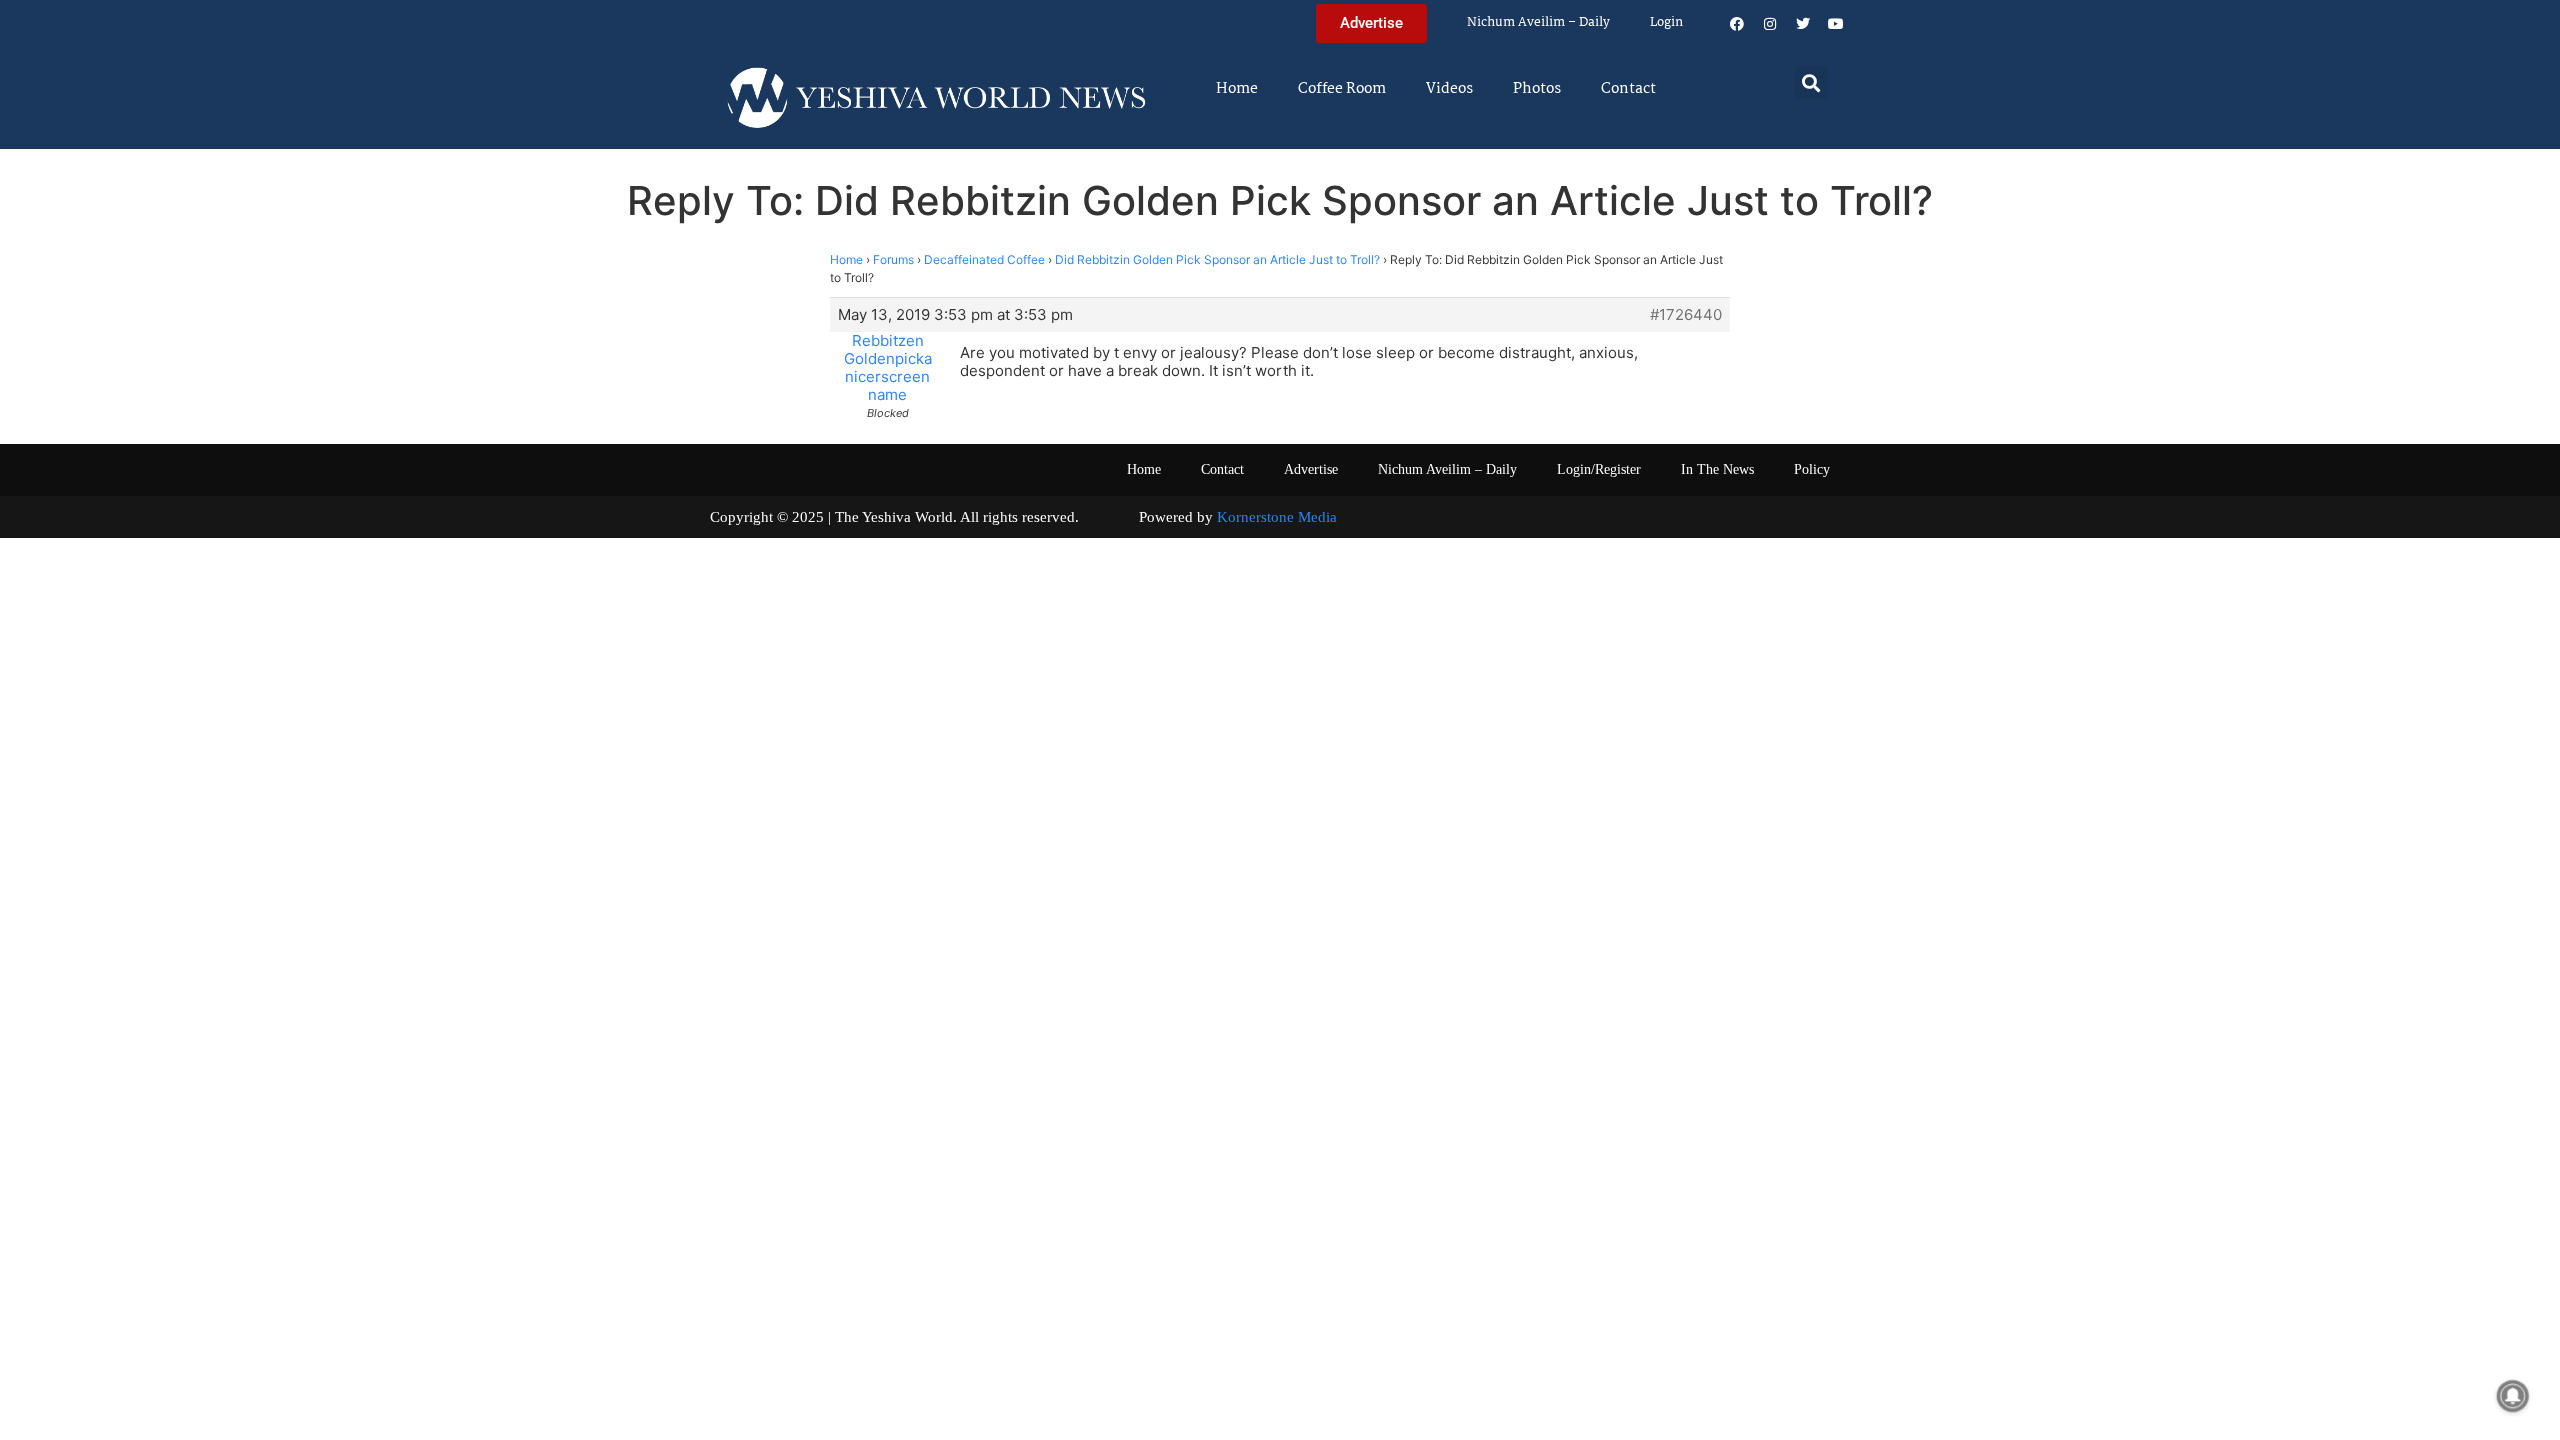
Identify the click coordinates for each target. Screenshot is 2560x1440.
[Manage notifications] (2513, 1396)
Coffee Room (1342, 89)
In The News (1717, 469)
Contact (1628, 89)
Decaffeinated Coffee (984, 259)
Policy (1812, 469)
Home (1237, 89)
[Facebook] (1737, 24)
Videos (1449, 89)
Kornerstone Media (1277, 517)
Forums (893, 259)
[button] (1811, 82)
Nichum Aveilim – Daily (1538, 22)
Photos (1537, 89)
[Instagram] (1770, 24)
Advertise (1311, 469)
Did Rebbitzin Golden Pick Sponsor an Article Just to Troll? (1217, 259)
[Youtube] (1836, 24)
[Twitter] (1803, 24)
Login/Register (1599, 469)
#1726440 (1686, 315)
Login (1666, 22)
